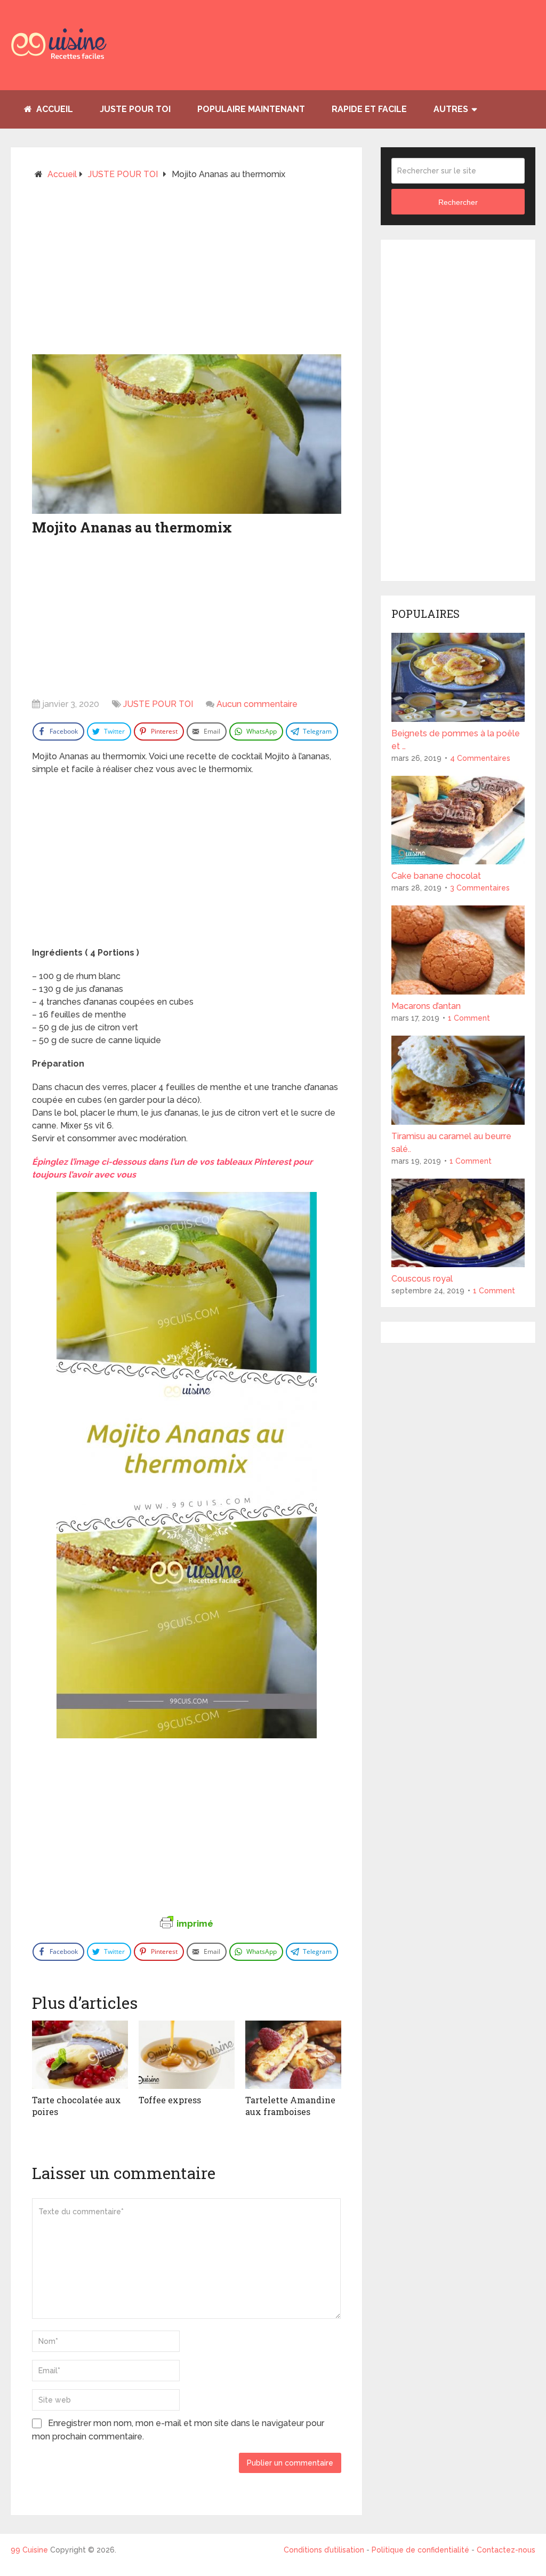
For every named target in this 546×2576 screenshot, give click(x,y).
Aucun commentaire (257, 704)
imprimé (195, 1923)
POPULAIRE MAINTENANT (251, 109)
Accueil (54, 109)
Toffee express (170, 2100)
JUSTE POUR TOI (135, 109)
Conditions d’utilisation (325, 2550)
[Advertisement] (187, 272)
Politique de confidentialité (420, 2550)
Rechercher (458, 202)
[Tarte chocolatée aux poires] (80, 2055)
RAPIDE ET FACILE (369, 109)
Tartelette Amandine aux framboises (290, 2106)
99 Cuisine (29, 2550)
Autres (451, 109)
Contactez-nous (506, 2550)
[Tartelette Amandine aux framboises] (293, 2055)
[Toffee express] (187, 2055)
